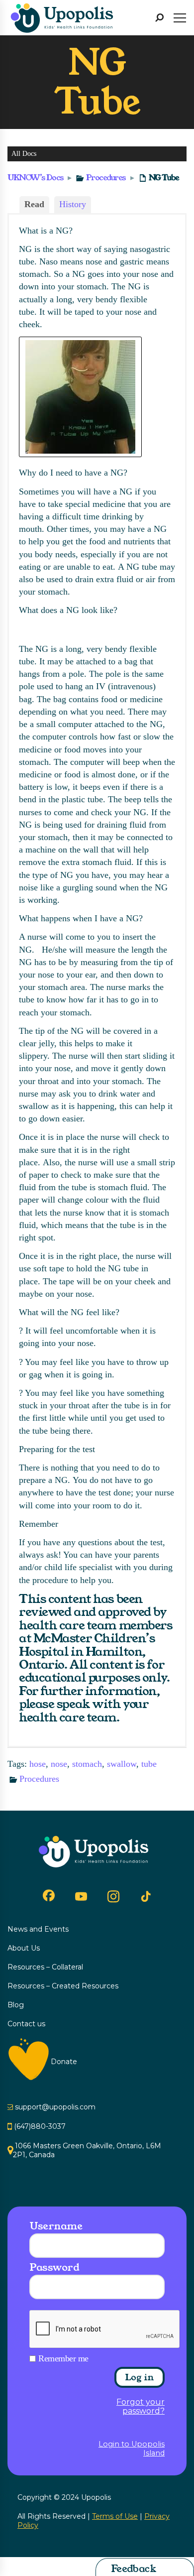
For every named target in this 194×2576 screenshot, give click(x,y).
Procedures (106, 178)
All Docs (24, 154)
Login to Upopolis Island (132, 2449)
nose (59, 1764)
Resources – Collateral (45, 1967)
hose (38, 1764)
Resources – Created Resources (63, 1986)
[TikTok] (146, 1897)
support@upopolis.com (55, 2107)
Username (56, 2226)
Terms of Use (115, 2516)
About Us (24, 1948)
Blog (16, 2005)
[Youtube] (81, 1896)
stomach (87, 1764)
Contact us (26, 2024)
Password (54, 2267)
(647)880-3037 (40, 2126)
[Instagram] (113, 1896)
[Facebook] (49, 1895)
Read (34, 204)
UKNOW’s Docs (36, 178)
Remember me (63, 2358)
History (73, 204)
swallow (122, 1764)
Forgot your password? (141, 2407)
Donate (64, 2062)
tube (149, 1764)
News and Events (38, 1929)
